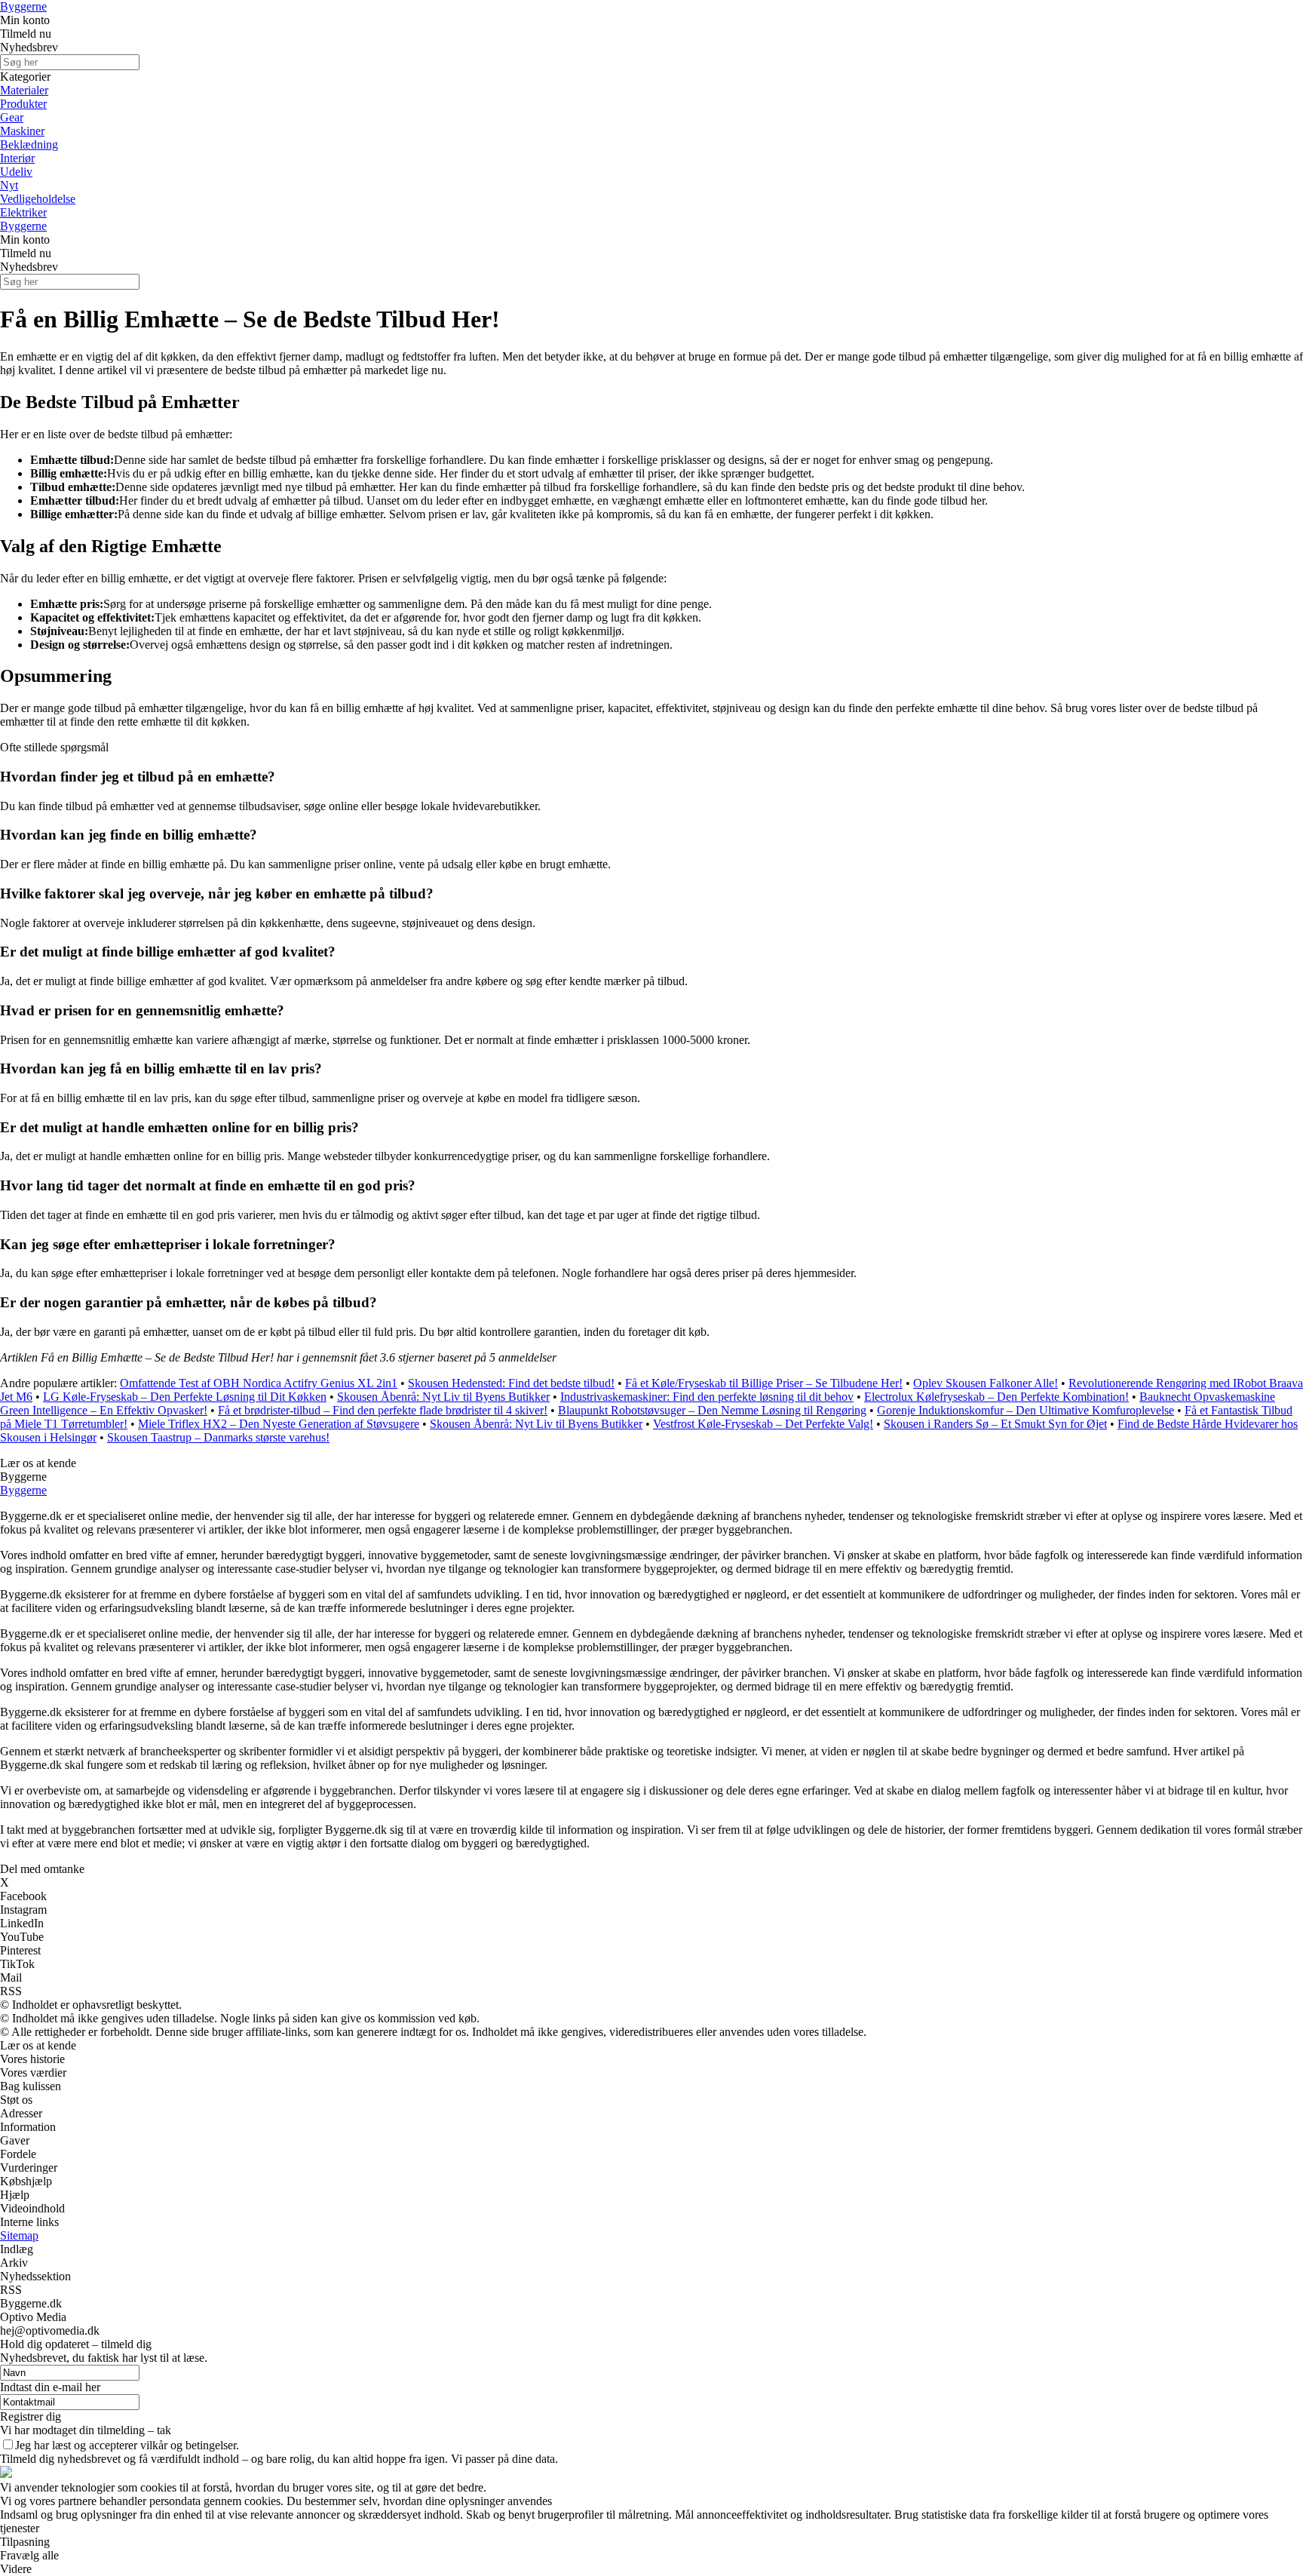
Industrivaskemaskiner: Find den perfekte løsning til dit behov (707, 1397)
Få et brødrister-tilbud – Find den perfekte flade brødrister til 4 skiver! (383, 1410)
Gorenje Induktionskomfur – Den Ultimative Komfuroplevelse (1026, 1410)
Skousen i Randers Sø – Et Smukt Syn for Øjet (995, 1424)
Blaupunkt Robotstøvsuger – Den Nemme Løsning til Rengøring (712, 1410)
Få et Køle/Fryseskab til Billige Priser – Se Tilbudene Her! (764, 1383)
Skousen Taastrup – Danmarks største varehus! (218, 1437)
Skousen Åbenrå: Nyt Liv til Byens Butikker (443, 1397)
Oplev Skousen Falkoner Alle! (986, 1383)
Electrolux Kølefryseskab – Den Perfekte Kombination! (996, 1397)
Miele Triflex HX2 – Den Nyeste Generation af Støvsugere (279, 1424)
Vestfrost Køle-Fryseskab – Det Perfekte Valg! (763, 1424)
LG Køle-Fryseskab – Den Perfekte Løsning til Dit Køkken (185, 1397)
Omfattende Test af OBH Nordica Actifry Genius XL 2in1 (259, 1383)
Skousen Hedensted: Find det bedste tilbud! (511, 1383)
